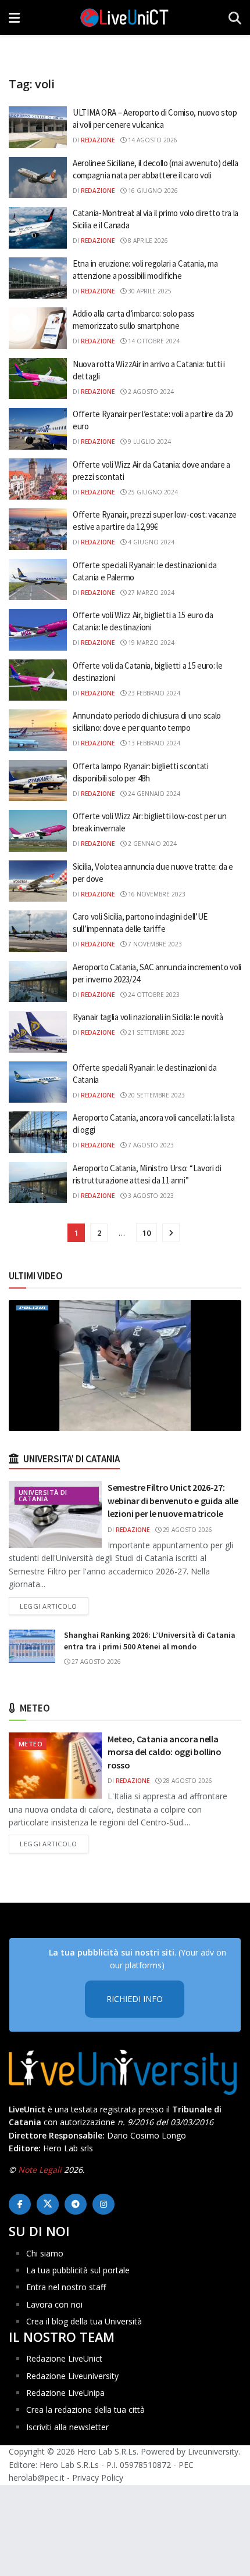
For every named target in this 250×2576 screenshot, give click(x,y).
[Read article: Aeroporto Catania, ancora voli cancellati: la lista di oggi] (38, 1132)
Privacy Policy (98, 2478)
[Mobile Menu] (14, 17)
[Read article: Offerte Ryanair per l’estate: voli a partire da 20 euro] (38, 429)
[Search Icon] (235, 17)
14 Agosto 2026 (152, 140)
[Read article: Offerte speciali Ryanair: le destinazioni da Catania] (38, 1082)
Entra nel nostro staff (66, 2287)
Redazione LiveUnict (64, 2358)
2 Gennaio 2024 (151, 844)
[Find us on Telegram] (76, 2204)
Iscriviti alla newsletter (67, 2427)
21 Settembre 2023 (156, 1032)
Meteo (31, 1744)
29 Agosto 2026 (187, 1530)
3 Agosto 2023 (150, 1196)
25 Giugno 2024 (152, 492)
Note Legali (40, 2170)
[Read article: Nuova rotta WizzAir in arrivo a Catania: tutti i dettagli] (38, 379)
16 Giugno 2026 (152, 191)
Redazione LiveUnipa (65, 2393)
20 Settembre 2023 (156, 1095)
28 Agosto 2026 (187, 1781)
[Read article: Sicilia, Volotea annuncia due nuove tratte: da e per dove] (38, 881)
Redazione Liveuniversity (72, 2376)
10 (147, 1233)
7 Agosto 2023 (150, 1145)
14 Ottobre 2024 (153, 341)
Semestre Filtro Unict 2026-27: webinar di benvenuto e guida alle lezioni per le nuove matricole (173, 1500)
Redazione (98, 140)
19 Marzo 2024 (150, 643)
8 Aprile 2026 (147, 241)
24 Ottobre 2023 (153, 995)
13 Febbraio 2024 (153, 743)
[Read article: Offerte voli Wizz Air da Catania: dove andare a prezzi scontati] (38, 479)
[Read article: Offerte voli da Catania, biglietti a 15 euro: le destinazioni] (38, 680)
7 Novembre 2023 (154, 944)
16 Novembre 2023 (156, 894)
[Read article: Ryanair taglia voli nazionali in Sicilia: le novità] (38, 1032)
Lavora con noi (54, 2304)
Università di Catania (43, 1495)
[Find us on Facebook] (20, 2204)
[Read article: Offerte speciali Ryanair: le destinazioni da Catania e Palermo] (38, 580)
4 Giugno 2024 (150, 542)
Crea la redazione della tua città (85, 2410)
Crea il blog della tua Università (84, 2321)
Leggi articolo (54, 1606)
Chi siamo (45, 2253)
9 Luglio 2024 (149, 442)
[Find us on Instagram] (103, 2204)
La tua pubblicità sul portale (78, 2270)
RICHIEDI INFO (135, 1999)
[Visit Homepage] (124, 17)
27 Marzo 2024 (150, 593)
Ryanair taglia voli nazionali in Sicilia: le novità (148, 1017)
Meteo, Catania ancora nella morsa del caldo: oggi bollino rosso (165, 1752)
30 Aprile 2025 (149, 291)
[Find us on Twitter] (48, 2204)
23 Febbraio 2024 (153, 693)
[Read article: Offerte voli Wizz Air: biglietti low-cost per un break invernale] (38, 831)
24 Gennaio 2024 (153, 794)
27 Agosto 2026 (95, 1662)
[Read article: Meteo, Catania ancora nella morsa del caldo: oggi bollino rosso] (55, 1766)
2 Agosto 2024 (150, 392)
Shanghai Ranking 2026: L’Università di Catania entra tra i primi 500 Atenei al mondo (150, 1641)
